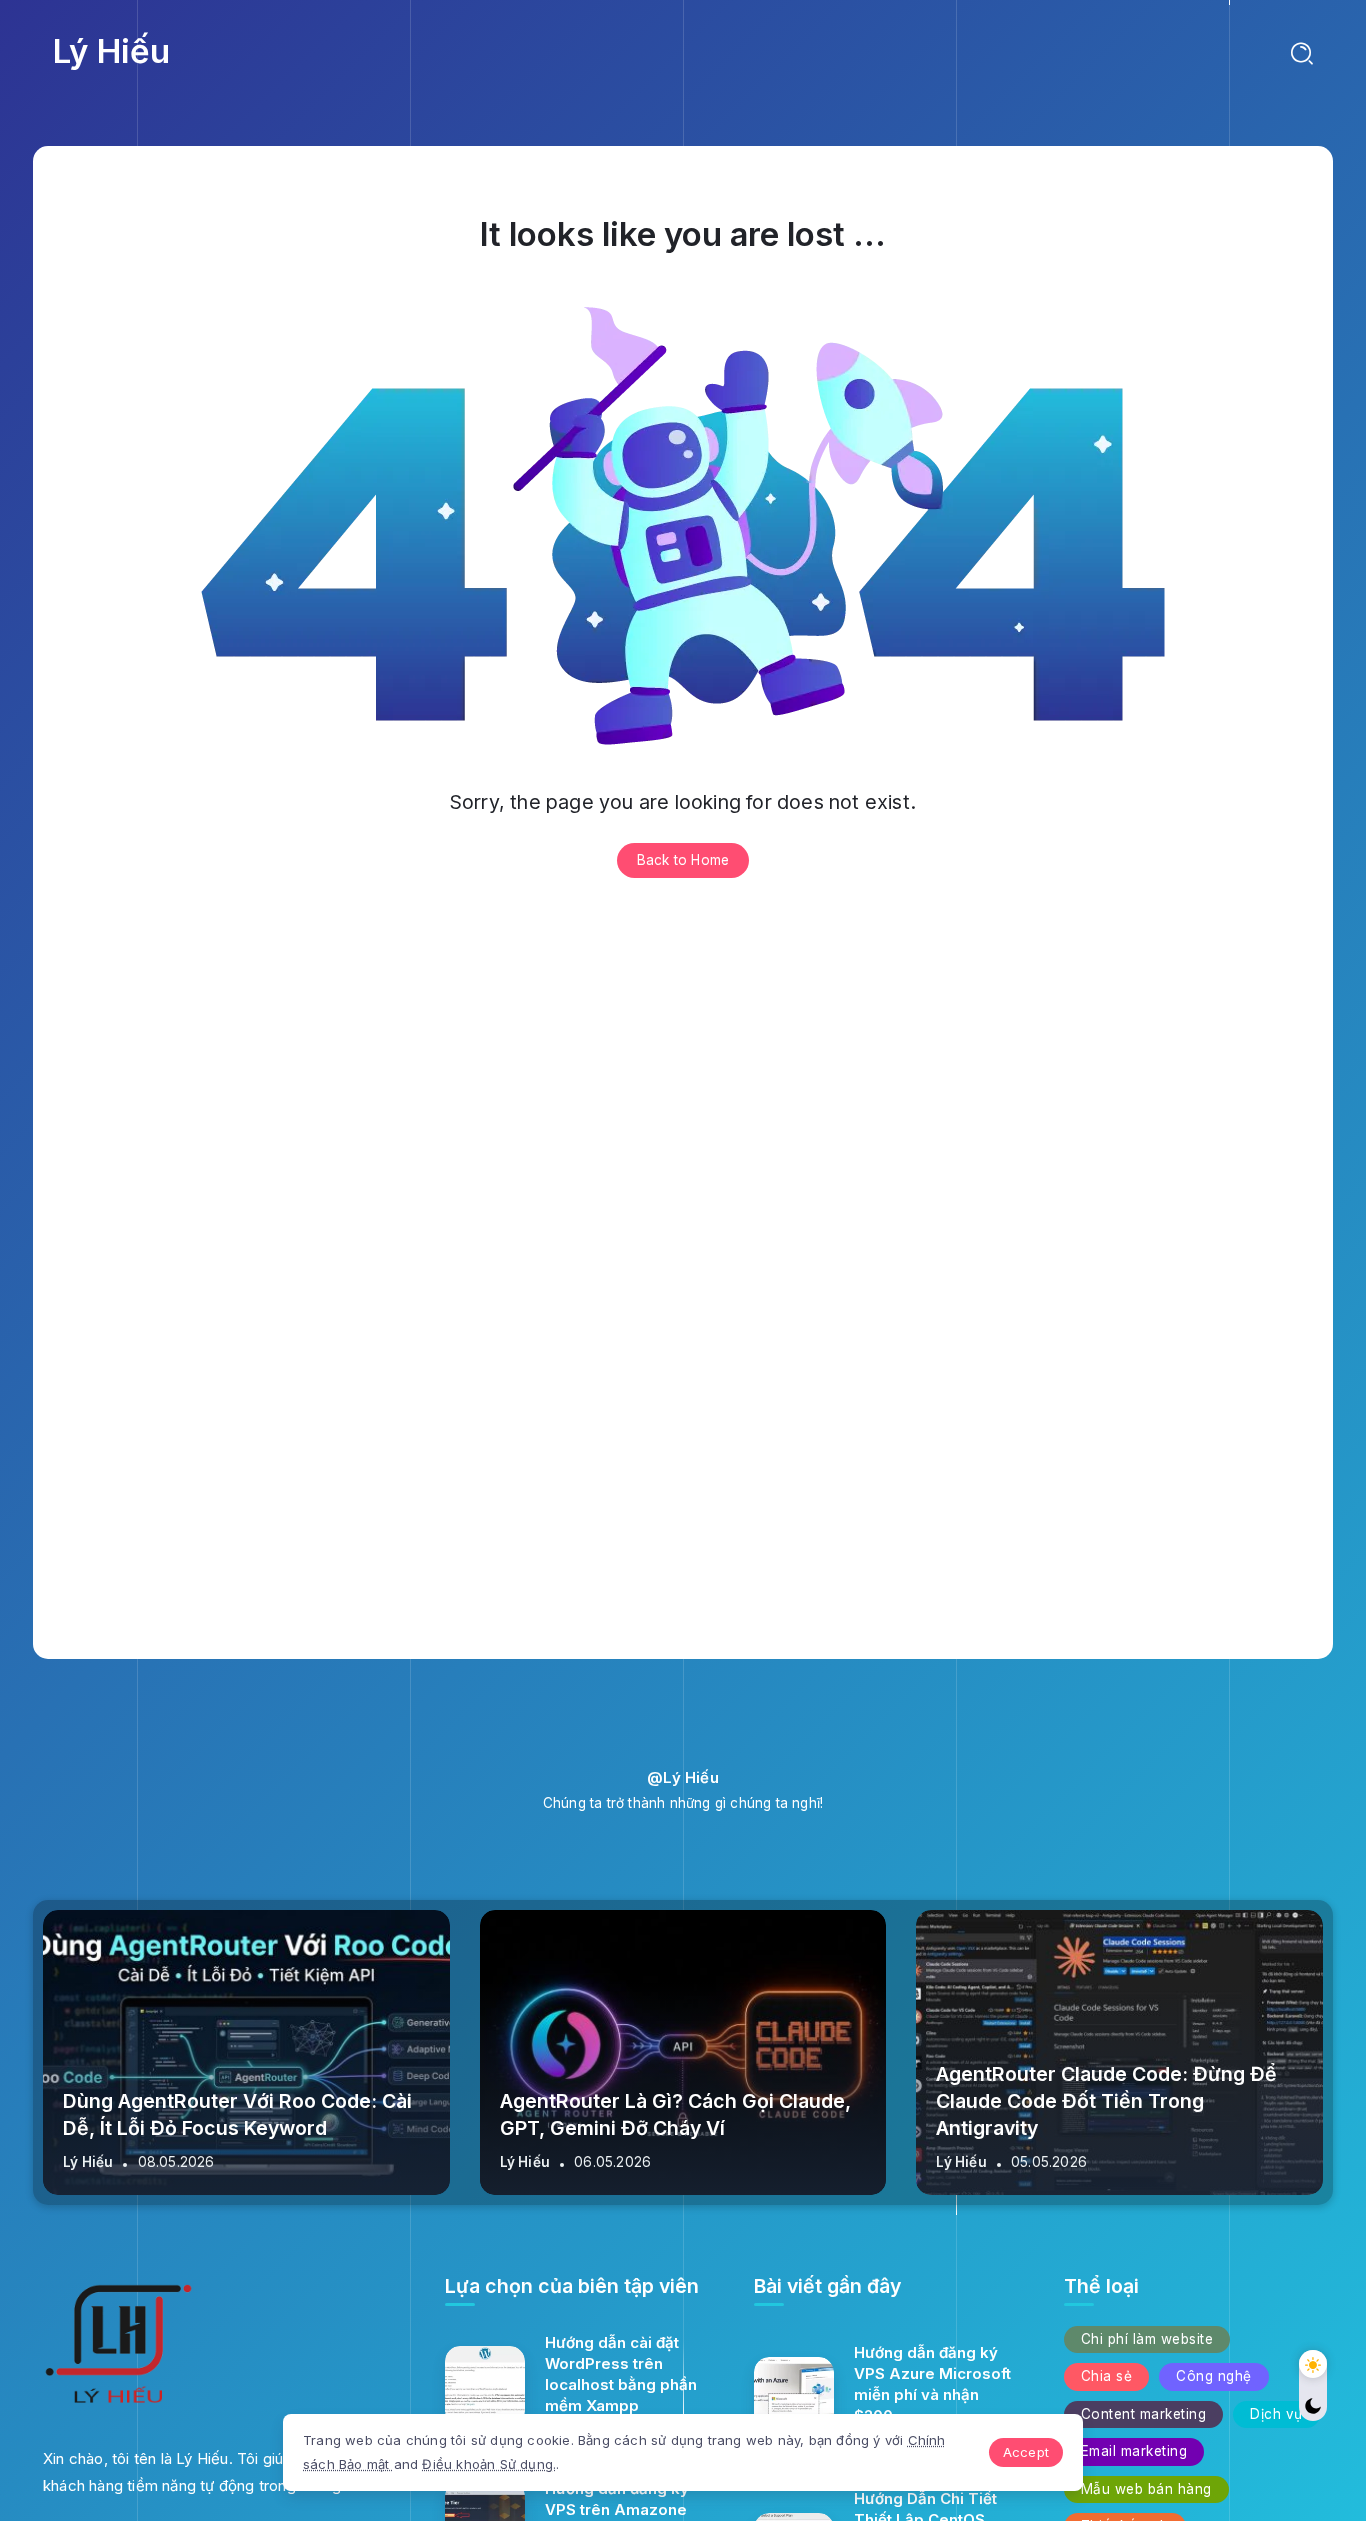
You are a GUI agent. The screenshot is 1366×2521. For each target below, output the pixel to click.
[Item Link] (485, 2386)
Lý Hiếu (111, 51)
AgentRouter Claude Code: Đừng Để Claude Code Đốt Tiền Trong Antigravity (1106, 2101)
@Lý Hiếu (683, 1777)
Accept (1026, 2452)
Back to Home (683, 860)
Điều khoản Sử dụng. (489, 2464)
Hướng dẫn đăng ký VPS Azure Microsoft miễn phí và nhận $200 (932, 2384)
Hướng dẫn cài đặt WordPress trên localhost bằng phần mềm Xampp (621, 2374)
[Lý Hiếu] (118, 2348)
